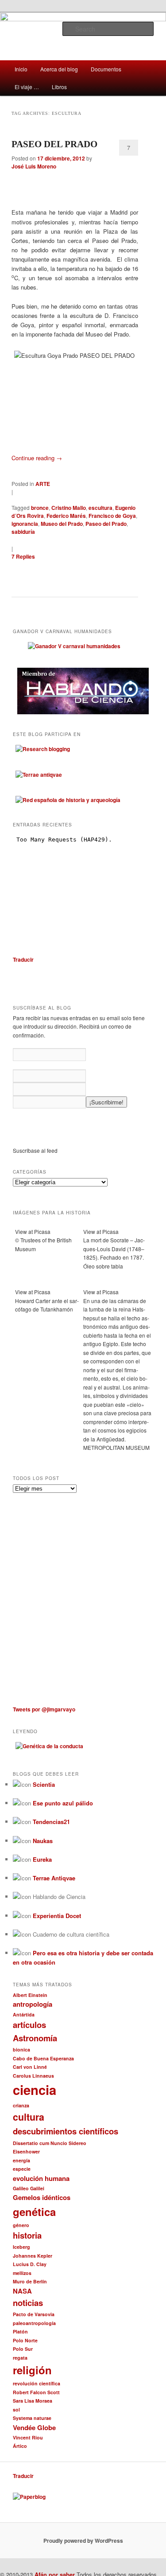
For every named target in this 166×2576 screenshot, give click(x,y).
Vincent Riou (28, 2437)
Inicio (21, 69)
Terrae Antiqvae (54, 1878)
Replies (23, 556)
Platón (20, 2331)
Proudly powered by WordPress (83, 2541)
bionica (21, 2049)
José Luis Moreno (34, 166)
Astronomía (35, 2038)
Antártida (24, 2014)
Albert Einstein (30, 1995)
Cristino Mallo (69, 508)
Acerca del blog (59, 69)
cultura (29, 2117)
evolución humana (41, 2178)
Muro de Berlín (30, 2281)
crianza (21, 2105)
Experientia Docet (57, 1916)
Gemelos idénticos (42, 2197)
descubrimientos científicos (66, 2131)
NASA (22, 2291)
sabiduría (23, 532)
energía (21, 2160)
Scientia (44, 1784)
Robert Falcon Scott (36, 2392)
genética (34, 2212)
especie (22, 2169)
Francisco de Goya (112, 516)
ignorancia (25, 524)
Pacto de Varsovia (34, 2314)
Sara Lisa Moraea (33, 2401)
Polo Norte (25, 2340)
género (21, 2225)
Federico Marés (66, 516)
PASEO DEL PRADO (54, 144)
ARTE (43, 484)
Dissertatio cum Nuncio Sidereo (50, 2143)
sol (16, 2410)
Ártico (20, 2446)
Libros (59, 87)
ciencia (35, 2090)
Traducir (23, 959)
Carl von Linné (30, 2067)
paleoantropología (34, 2323)
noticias (28, 2303)
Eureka (42, 1859)
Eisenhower (26, 2151)
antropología (33, 2004)
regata (20, 2358)
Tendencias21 (51, 1822)
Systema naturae (32, 2418)
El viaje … (27, 87)
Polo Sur (23, 2349)
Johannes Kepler (33, 2256)
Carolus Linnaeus (33, 2076)
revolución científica (37, 2383)
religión (32, 2370)
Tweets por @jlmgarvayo (44, 1709)
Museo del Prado (62, 524)
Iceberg (21, 2247)
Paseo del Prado (106, 524)
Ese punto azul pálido (63, 1803)
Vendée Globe (34, 2427)
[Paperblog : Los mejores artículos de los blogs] (29, 2497)
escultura (100, 508)
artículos (29, 2025)
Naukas (43, 1841)
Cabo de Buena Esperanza (43, 2058)
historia (27, 2235)
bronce (40, 508)
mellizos (22, 2273)
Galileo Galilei (29, 2188)
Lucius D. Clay (30, 2264)
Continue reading (37, 458)
